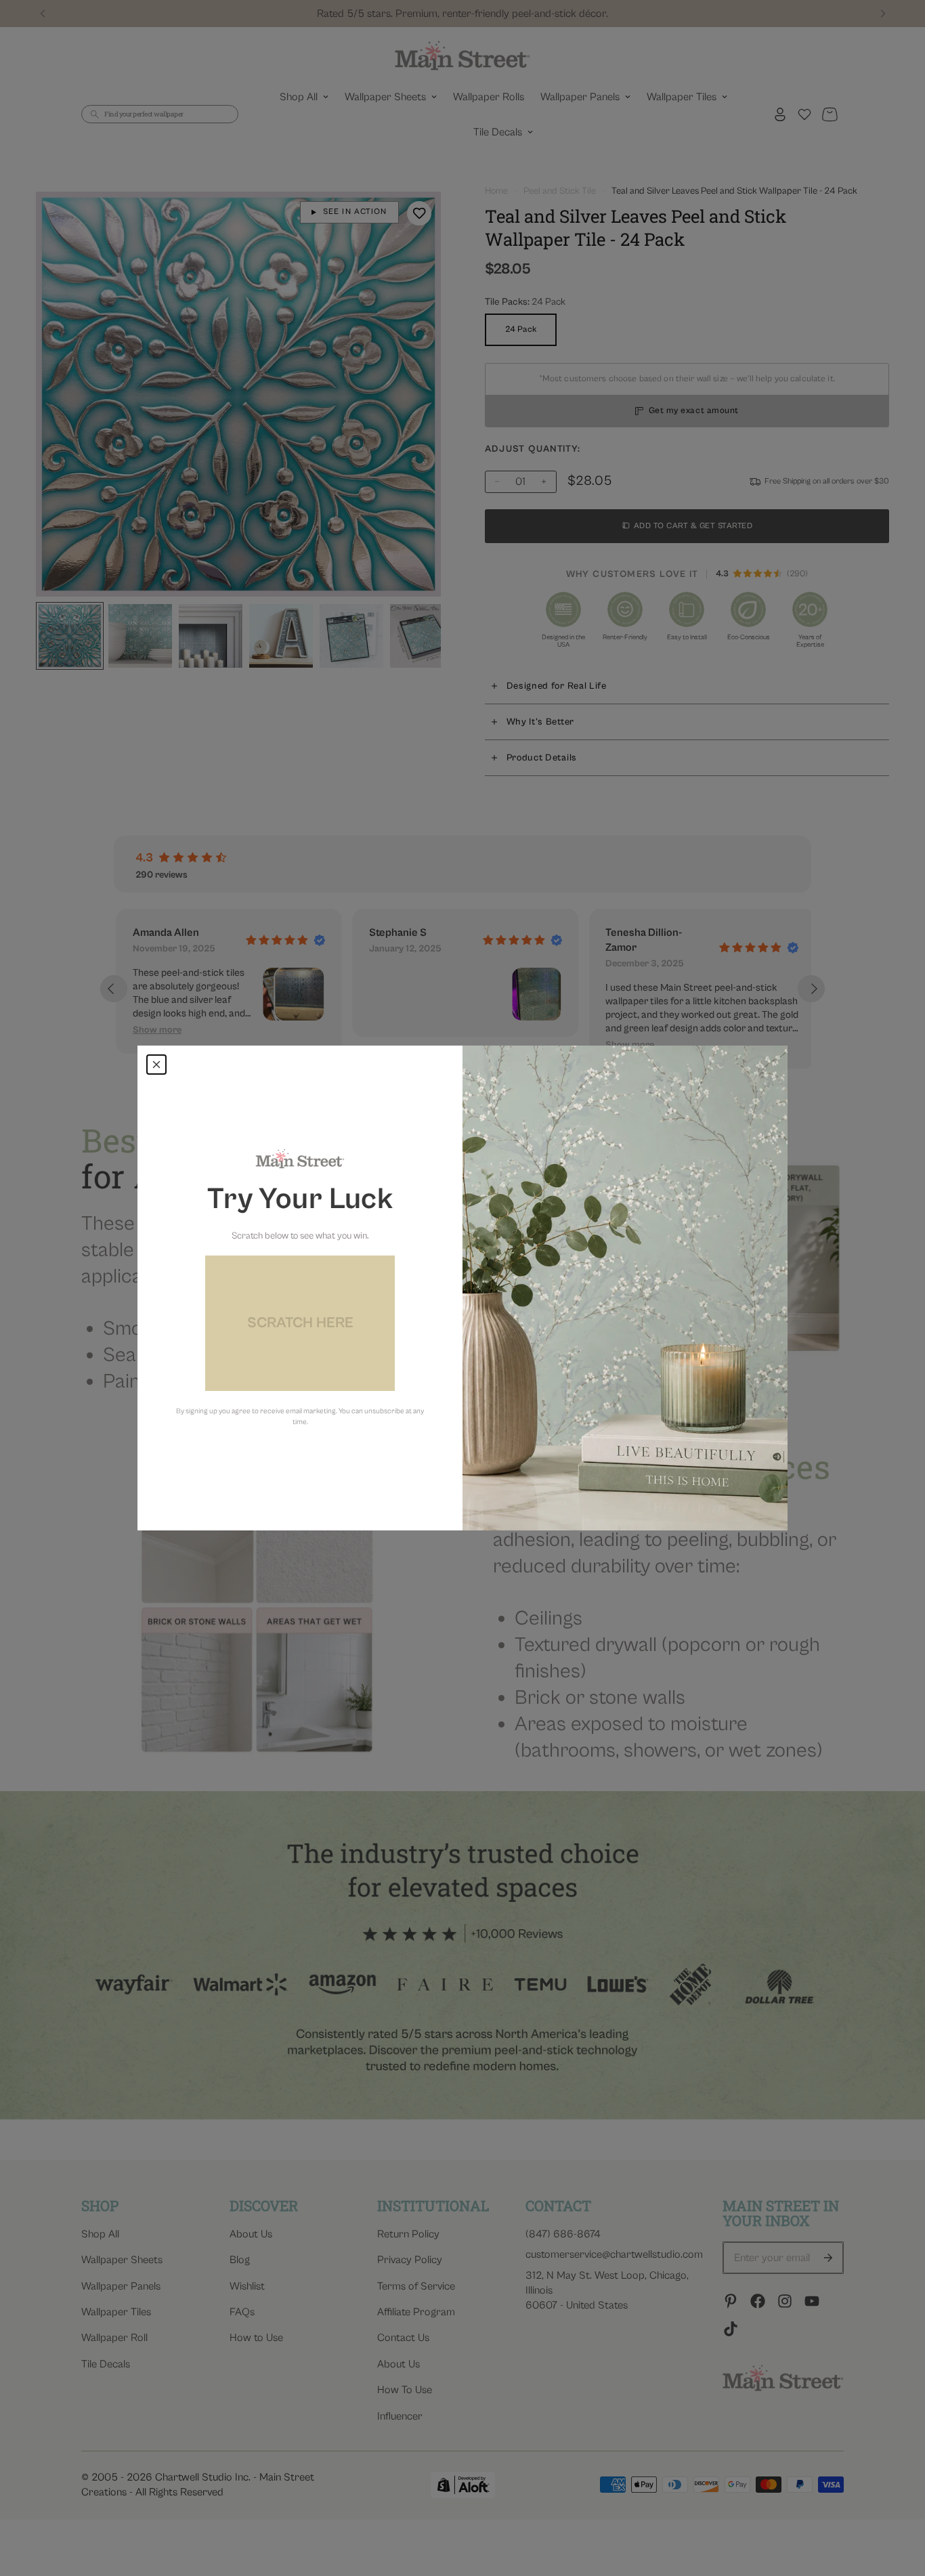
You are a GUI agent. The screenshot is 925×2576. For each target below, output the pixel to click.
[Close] (156, 1065)
